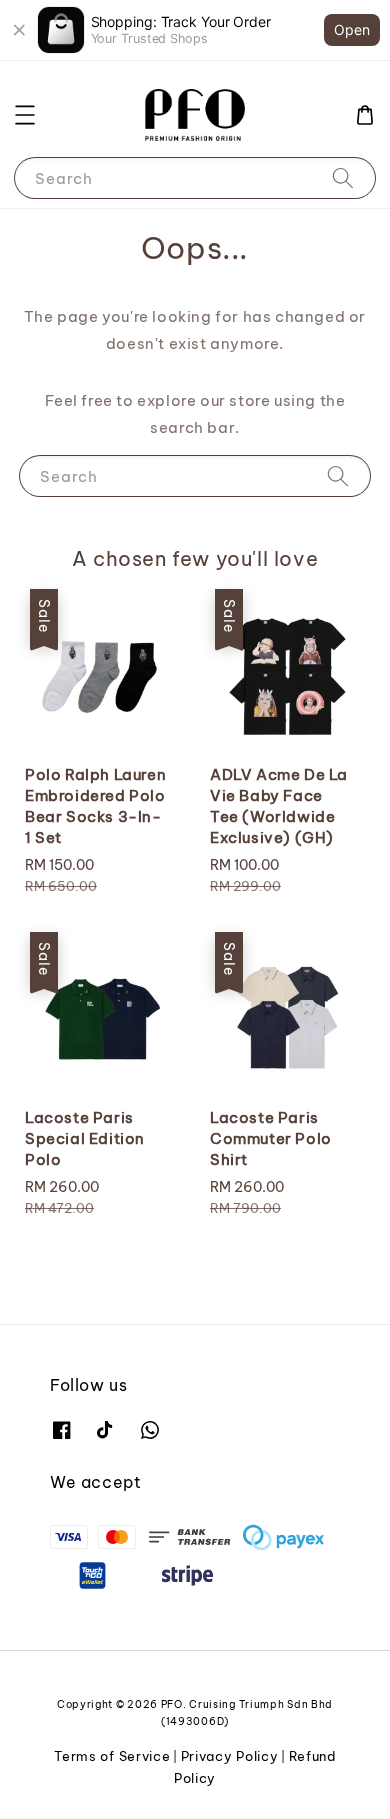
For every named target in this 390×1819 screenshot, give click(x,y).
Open (352, 29)
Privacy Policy (230, 1756)
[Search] (343, 177)
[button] (25, 115)
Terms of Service (112, 1756)
